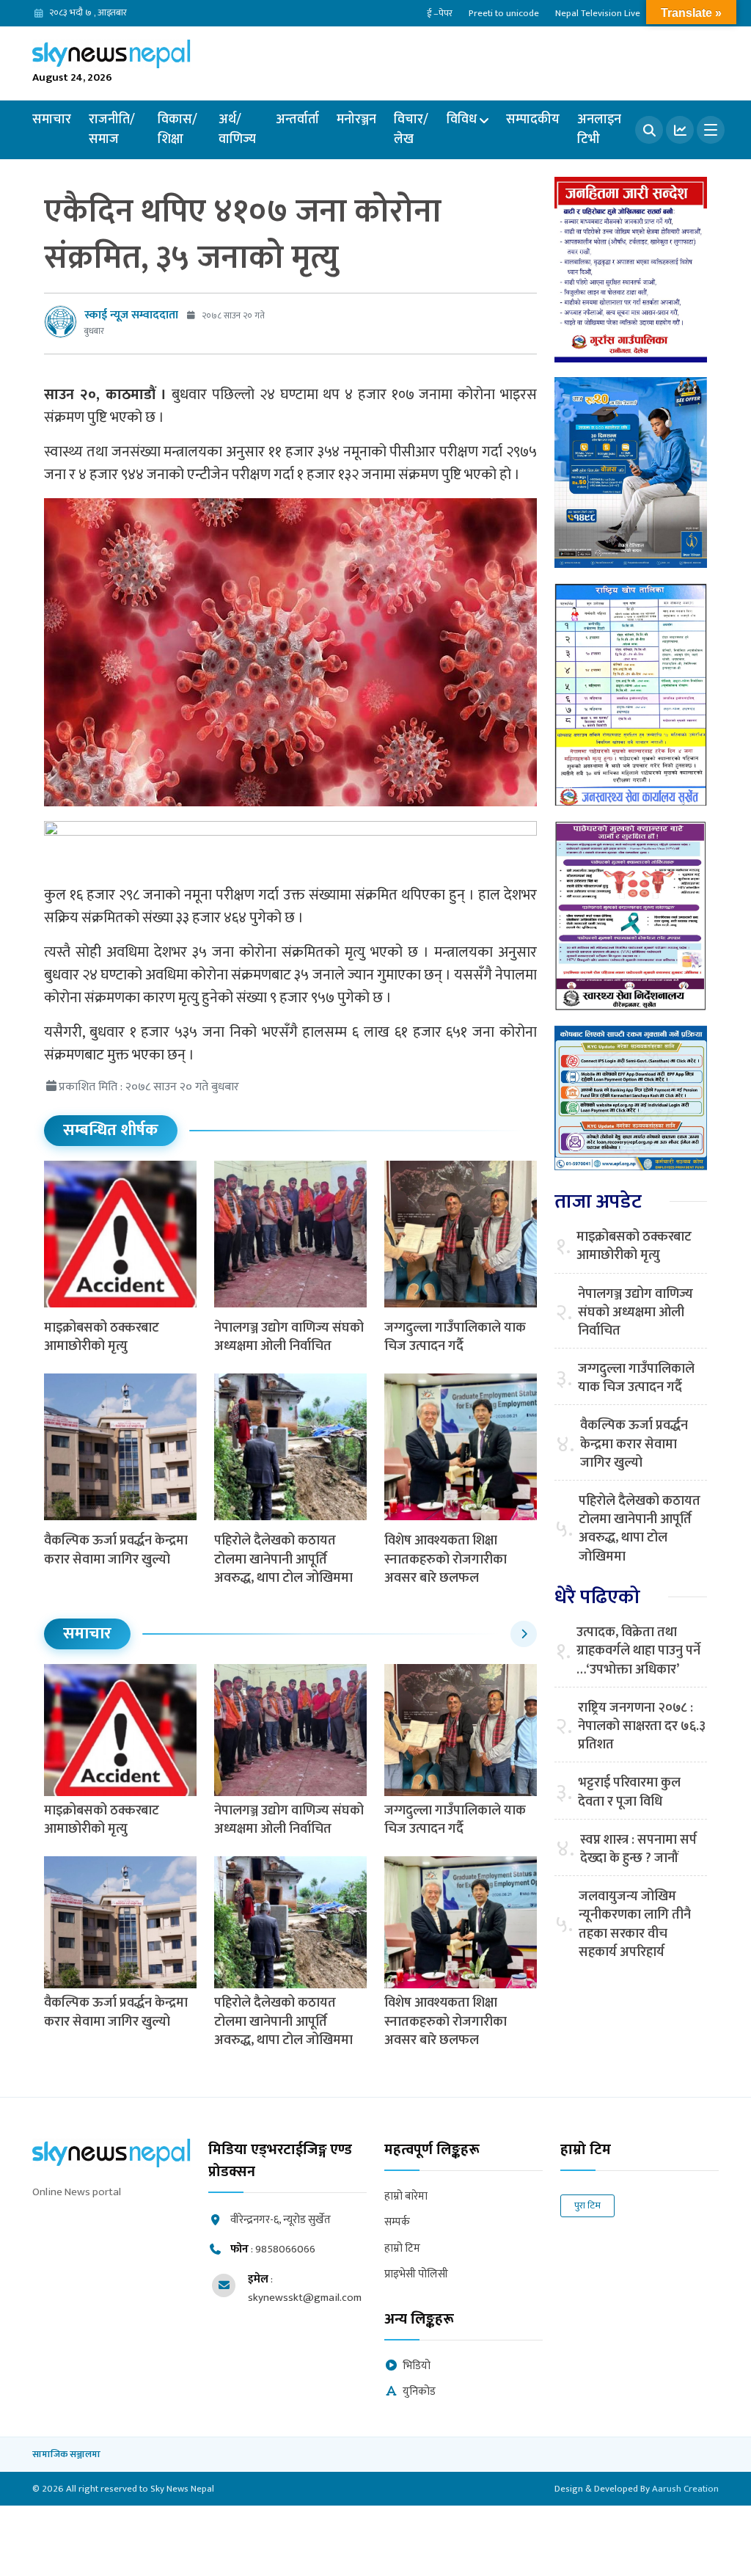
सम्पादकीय (533, 120)
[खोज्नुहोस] (649, 130)
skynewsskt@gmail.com (305, 2298)
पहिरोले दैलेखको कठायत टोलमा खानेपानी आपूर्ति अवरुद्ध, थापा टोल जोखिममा (283, 1559)
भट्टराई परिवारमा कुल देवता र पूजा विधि (629, 1792)
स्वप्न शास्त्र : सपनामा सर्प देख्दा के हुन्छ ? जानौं (638, 1850)
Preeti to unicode (504, 13)
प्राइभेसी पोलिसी (416, 2275)
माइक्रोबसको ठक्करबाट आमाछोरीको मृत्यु (102, 1337)
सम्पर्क (397, 2223)
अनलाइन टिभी (599, 129)
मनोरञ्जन (356, 120)
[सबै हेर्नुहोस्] (524, 1634)
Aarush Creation (685, 2489)
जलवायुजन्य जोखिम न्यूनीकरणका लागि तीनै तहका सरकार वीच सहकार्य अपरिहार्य (635, 1925)
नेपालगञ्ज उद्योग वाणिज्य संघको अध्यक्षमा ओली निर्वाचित (289, 1337)
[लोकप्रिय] (680, 130)
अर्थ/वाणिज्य (237, 129)
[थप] (711, 130)
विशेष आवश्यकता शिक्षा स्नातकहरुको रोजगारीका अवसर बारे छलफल (446, 1559)
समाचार (52, 120)
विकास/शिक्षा (177, 129)
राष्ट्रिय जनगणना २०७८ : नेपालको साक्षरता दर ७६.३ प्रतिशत (642, 1727)
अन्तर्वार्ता (297, 120)
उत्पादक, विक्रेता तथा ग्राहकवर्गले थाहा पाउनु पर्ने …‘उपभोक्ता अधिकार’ (638, 1652)
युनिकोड (419, 2392)
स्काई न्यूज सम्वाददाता (131, 315)
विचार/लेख (411, 129)
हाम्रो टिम (402, 2249)
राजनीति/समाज (112, 129)
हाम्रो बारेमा (406, 2197)
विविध (462, 120)
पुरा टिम (587, 2205)
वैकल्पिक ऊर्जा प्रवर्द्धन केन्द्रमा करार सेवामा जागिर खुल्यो (116, 1550)
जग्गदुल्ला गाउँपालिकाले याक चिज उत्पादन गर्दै (455, 1337)
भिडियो (417, 2367)
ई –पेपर (440, 13)
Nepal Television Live (598, 13)
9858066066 (285, 2249)
